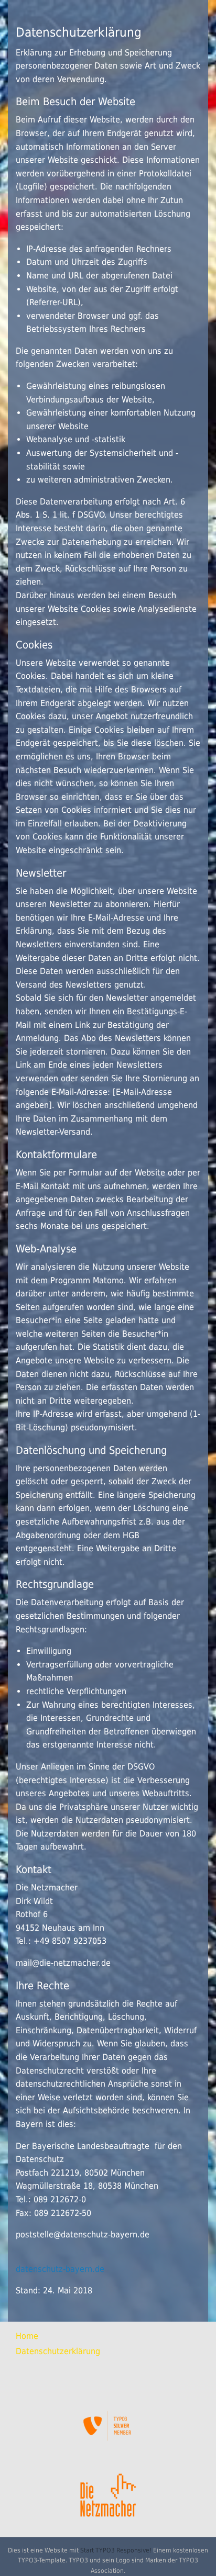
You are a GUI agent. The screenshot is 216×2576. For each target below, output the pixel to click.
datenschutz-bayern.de (60, 2269)
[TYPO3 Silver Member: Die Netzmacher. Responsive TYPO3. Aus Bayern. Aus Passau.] (108, 2426)
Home (27, 2336)
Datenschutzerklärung (58, 2351)
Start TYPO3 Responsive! (116, 2550)
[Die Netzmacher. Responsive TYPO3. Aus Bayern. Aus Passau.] (108, 2491)
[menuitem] (108, 2336)
